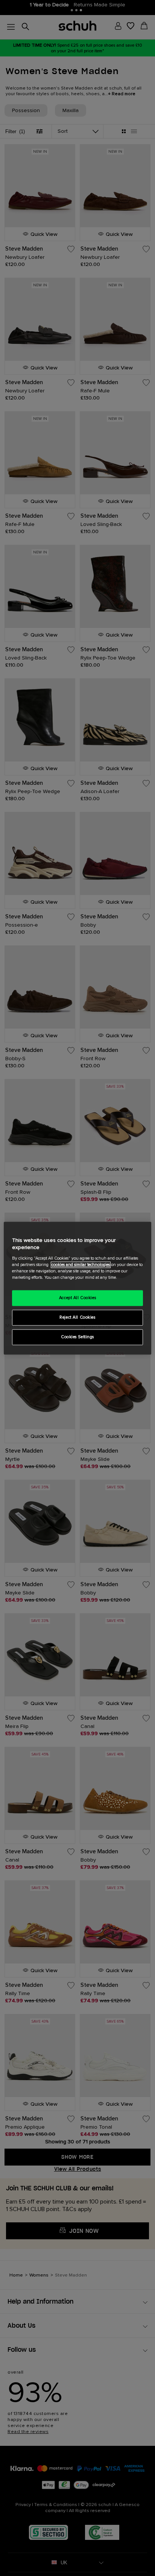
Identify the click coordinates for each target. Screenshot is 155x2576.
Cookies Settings (77, 1337)
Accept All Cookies (77, 1298)
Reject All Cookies (77, 1317)
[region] (77, 1288)
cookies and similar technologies (81, 1265)
